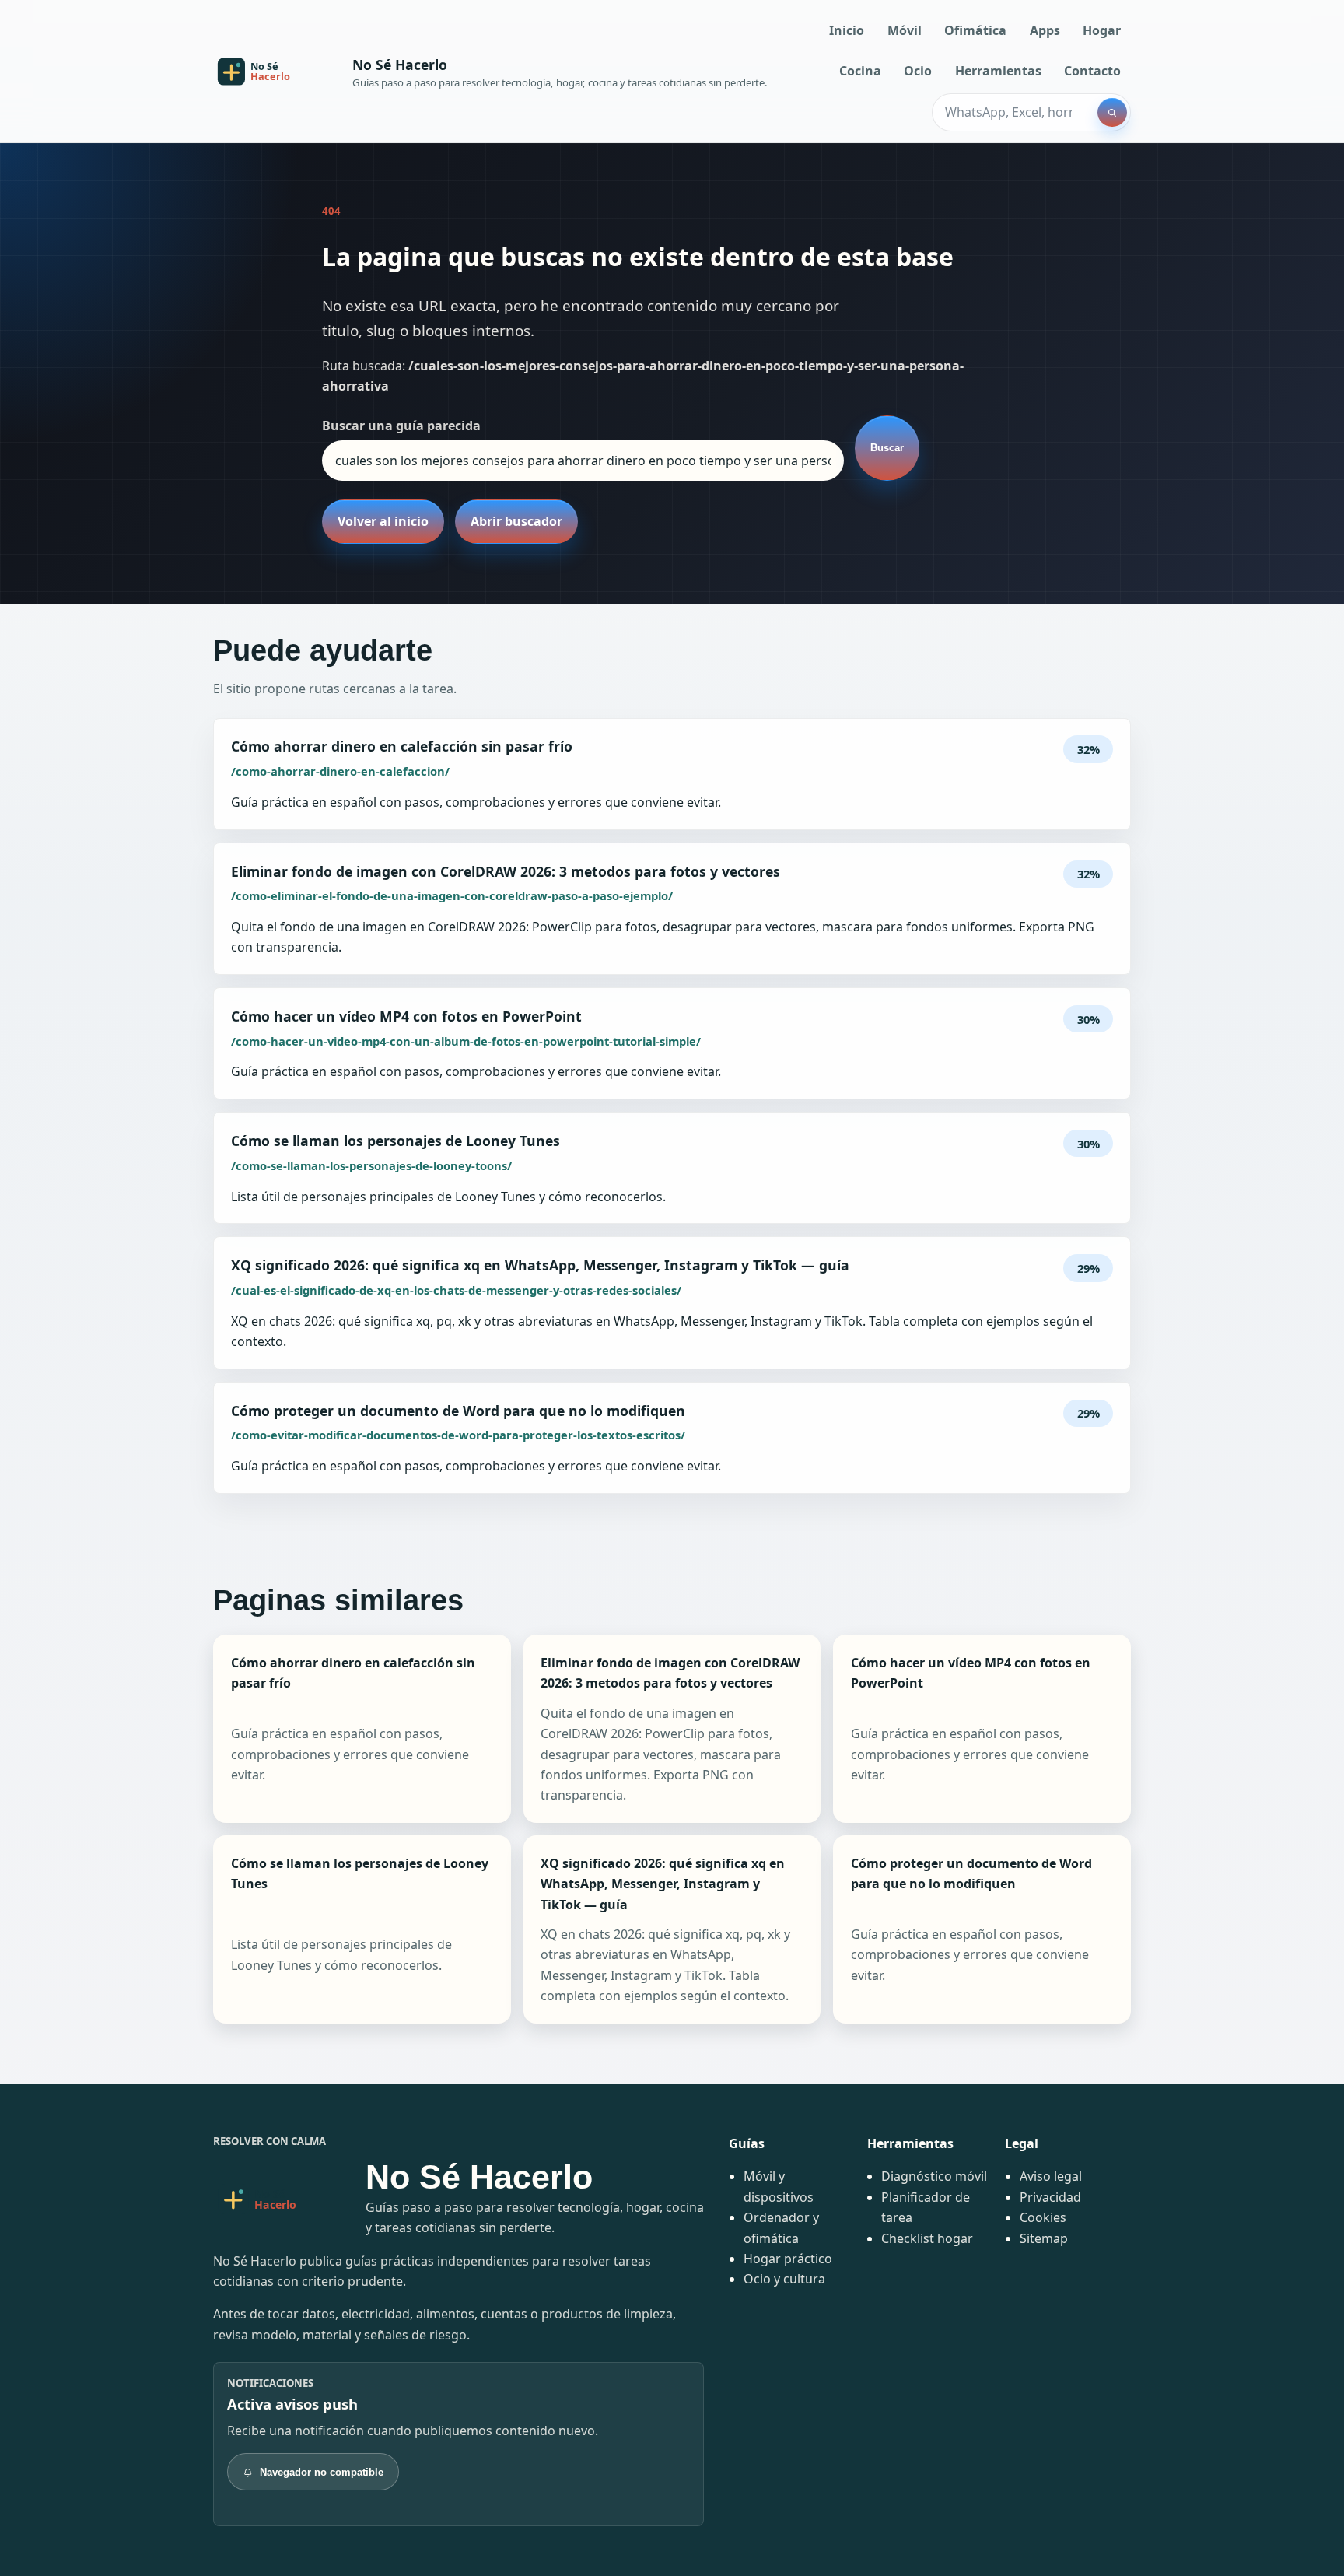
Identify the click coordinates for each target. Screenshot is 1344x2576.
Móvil (905, 30)
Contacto (1092, 71)
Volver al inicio (383, 521)
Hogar (1102, 30)
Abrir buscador (516, 521)
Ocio (918, 71)
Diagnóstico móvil (934, 2176)
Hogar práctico (788, 2259)
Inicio (847, 30)
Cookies (1043, 2217)
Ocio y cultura (784, 2279)
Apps (1045, 30)
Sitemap (1044, 2238)
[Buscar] (1112, 113)
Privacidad (1050, 2197)
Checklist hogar (927, 2238)
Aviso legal (1051, 2176)
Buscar (887, 448)
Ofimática (975, 30)
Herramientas (998, 71)
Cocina (860, 71)
